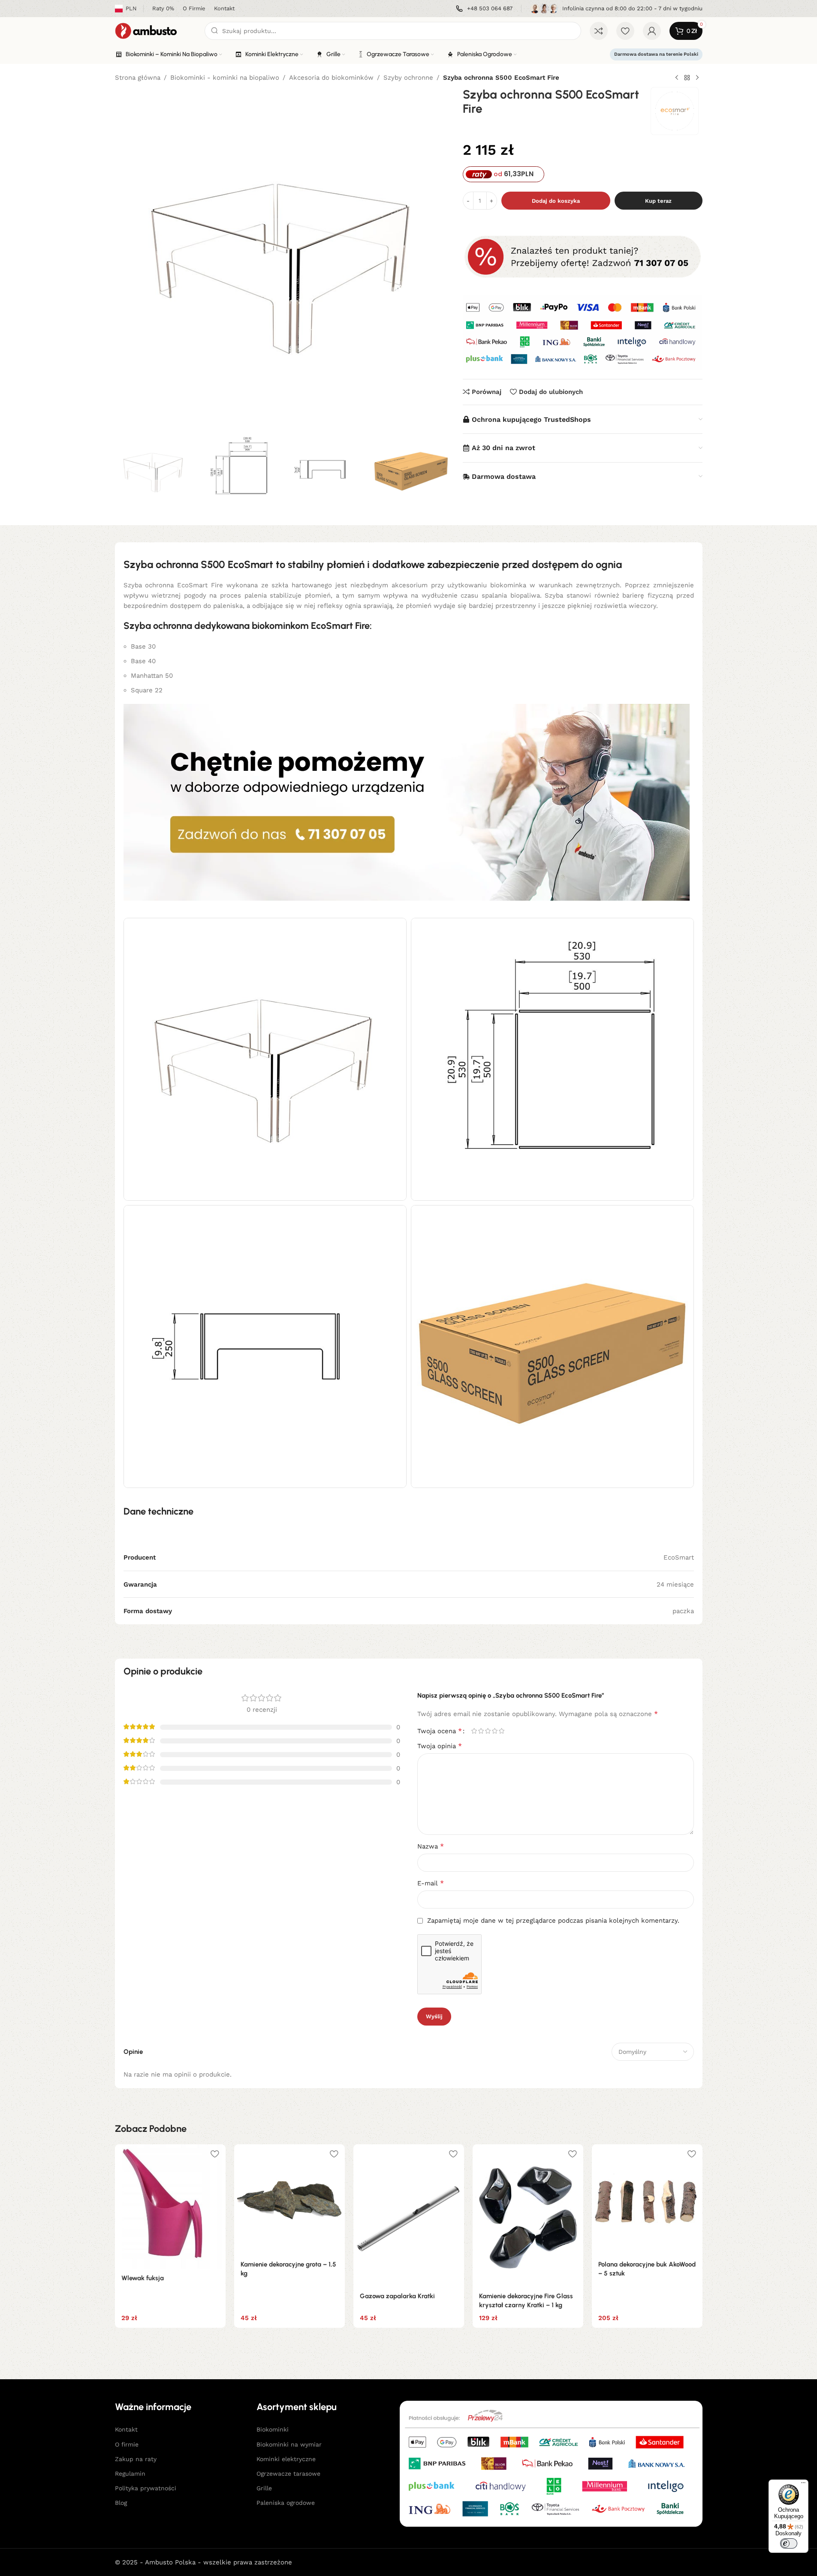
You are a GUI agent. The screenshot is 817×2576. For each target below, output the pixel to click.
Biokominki (273, 2429)
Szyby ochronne (408, 78)
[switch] (789, 2543)
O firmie (127, 2444)
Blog (121, 2503)
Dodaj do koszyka (556, 201)
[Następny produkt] (697, 78)
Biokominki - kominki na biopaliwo (225, 78)
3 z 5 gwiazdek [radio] (488, 1731)
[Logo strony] (155, 30)
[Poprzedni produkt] (677, 78)
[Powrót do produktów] (687, 78)
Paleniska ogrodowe (286, 2503)
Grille (264, 2488)
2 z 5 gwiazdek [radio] (481, 1731)
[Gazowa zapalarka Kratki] (409, 2215)
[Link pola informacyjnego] (484, 9)
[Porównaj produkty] (599, 31)
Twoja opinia (440, 1746)
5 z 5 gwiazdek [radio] (502, 1731)
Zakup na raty (136, 2459)
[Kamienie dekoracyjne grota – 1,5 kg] (289, 2200)
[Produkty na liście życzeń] (625, 31)
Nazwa (431, 1846)
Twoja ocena (440, 1731)
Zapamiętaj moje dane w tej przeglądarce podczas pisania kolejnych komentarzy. (553, 1921)
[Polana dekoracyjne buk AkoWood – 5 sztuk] (647, 2200)
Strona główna (138, 78)
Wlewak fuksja (143, 2278)
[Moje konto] (652, 31)
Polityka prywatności (146, 2488)
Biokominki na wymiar (289, 2444)
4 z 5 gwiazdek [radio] (495, 1731)
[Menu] (803, 2485)
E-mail (431, 1883)
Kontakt (126, 2429)
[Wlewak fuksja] (170, 2206)
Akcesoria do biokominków (331, 78)
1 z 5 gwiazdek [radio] (474, 1731)
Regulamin (130, 2474)
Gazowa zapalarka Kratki (397, 2296)
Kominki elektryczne (286, 2459)
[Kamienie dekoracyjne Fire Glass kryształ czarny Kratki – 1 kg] (528, 2215)
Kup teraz (658, 201)
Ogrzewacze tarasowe (288, 2474)
